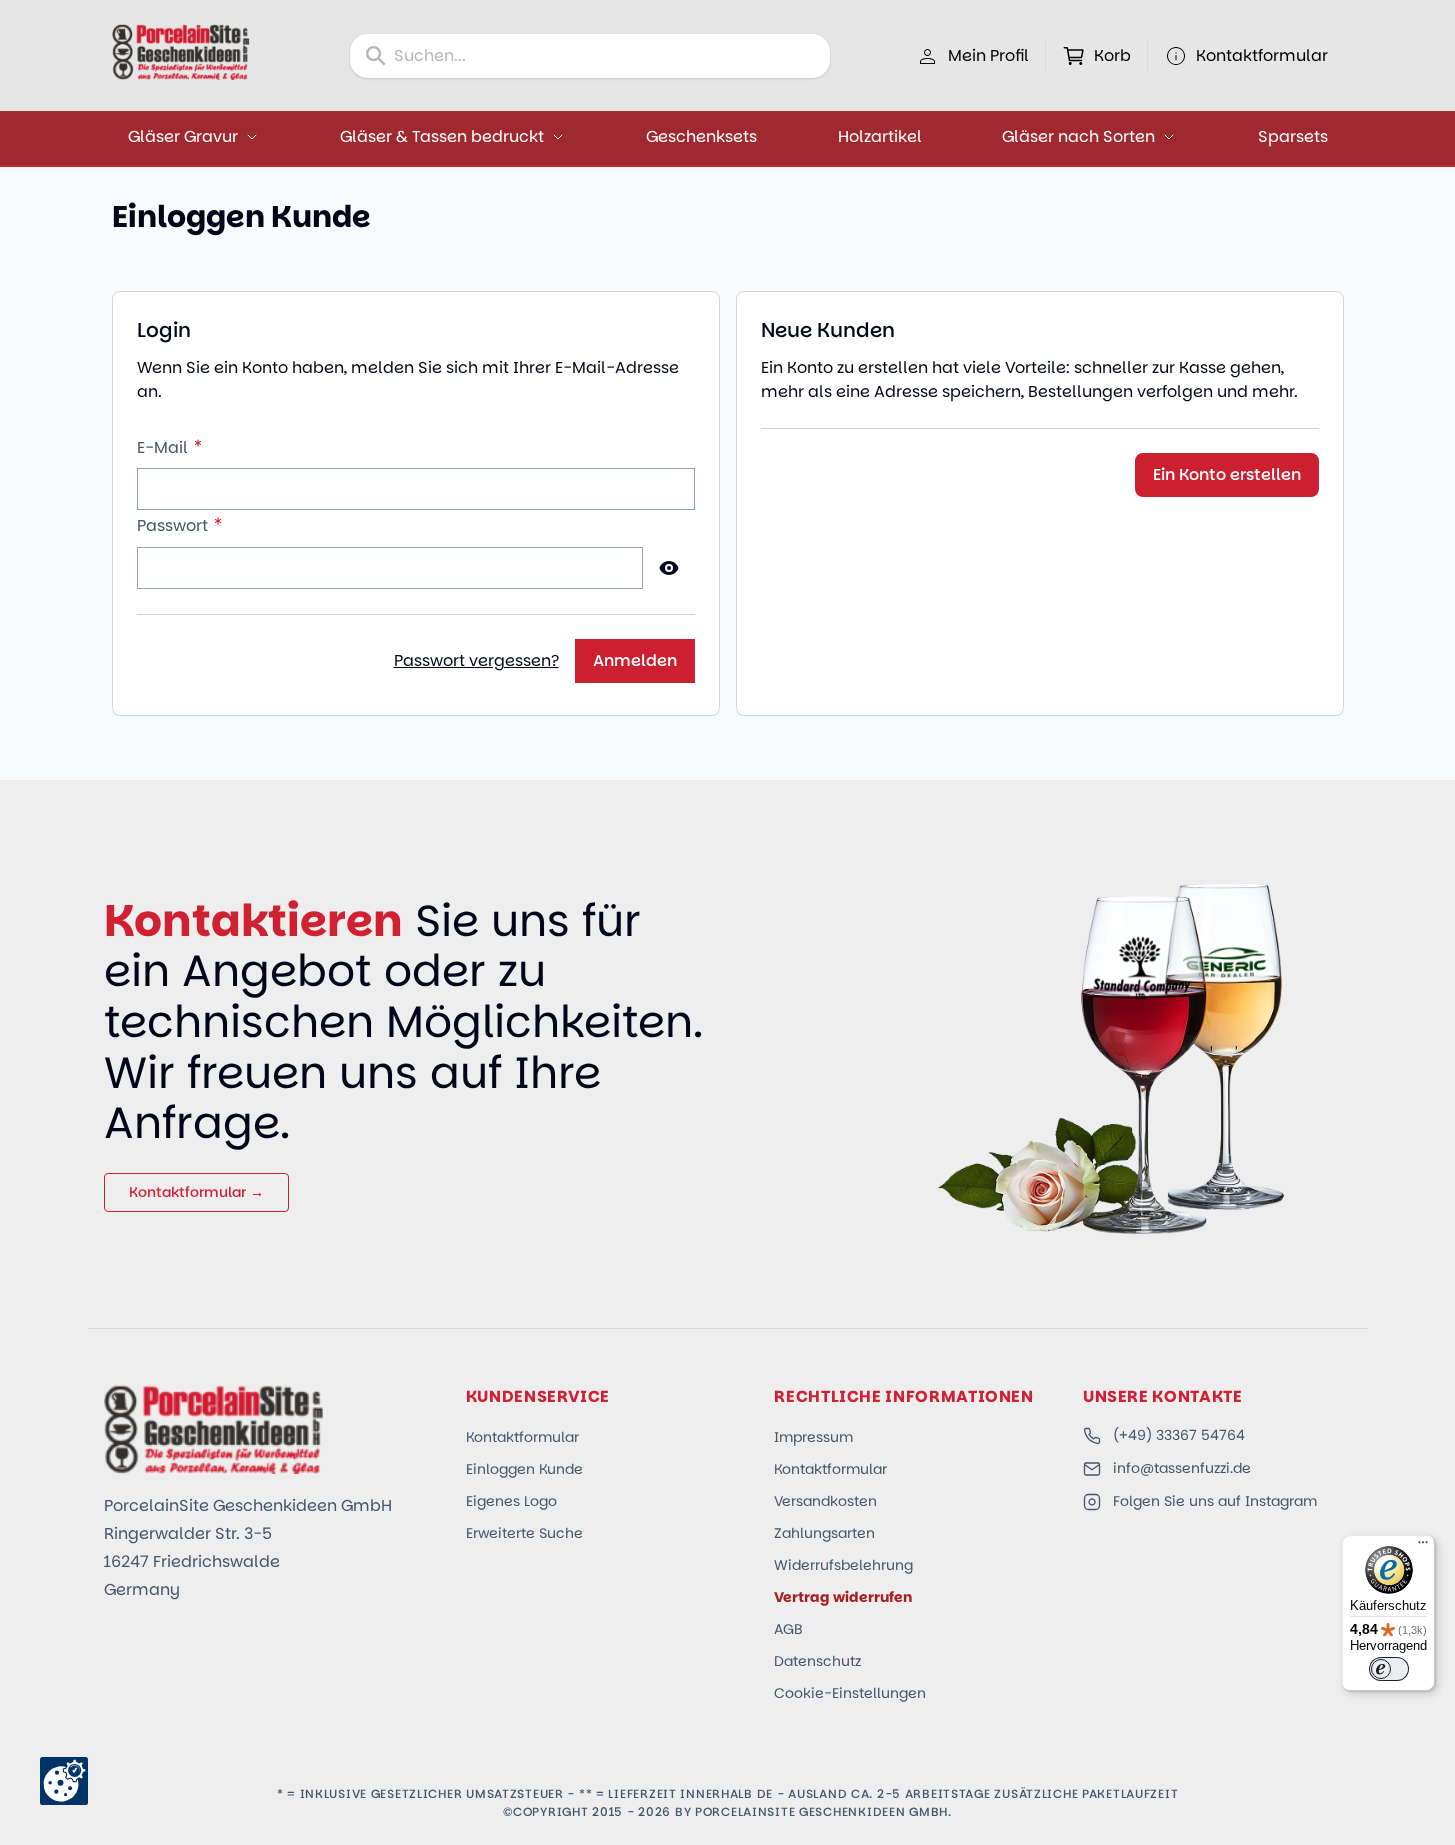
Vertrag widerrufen (843, 1597)
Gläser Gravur (183, 136)
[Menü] (1423, 1547)
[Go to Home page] (181, 52)
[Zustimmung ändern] (64, 1781)
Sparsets (1293, 136)
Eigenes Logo (511, 1501)
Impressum (813, 1437)
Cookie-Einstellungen (850, 1693)
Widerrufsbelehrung (843, 1565)
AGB (788, 1629)
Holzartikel (880, 136)
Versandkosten (825, 1501)
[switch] (1389, 1669)
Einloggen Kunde (524, 1469)
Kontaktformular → (196, 1192)
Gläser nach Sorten (1078, 136)
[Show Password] (669, 568)
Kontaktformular (522, 1437)
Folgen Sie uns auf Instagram (1215, 1501)
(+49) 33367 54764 (1179, 1435)
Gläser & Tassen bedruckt (442, 136)
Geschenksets (701, 136)
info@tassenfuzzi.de (1182, 1468)
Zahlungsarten (824, 1533)
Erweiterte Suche (524, 1533)
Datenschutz (817, 1661)
